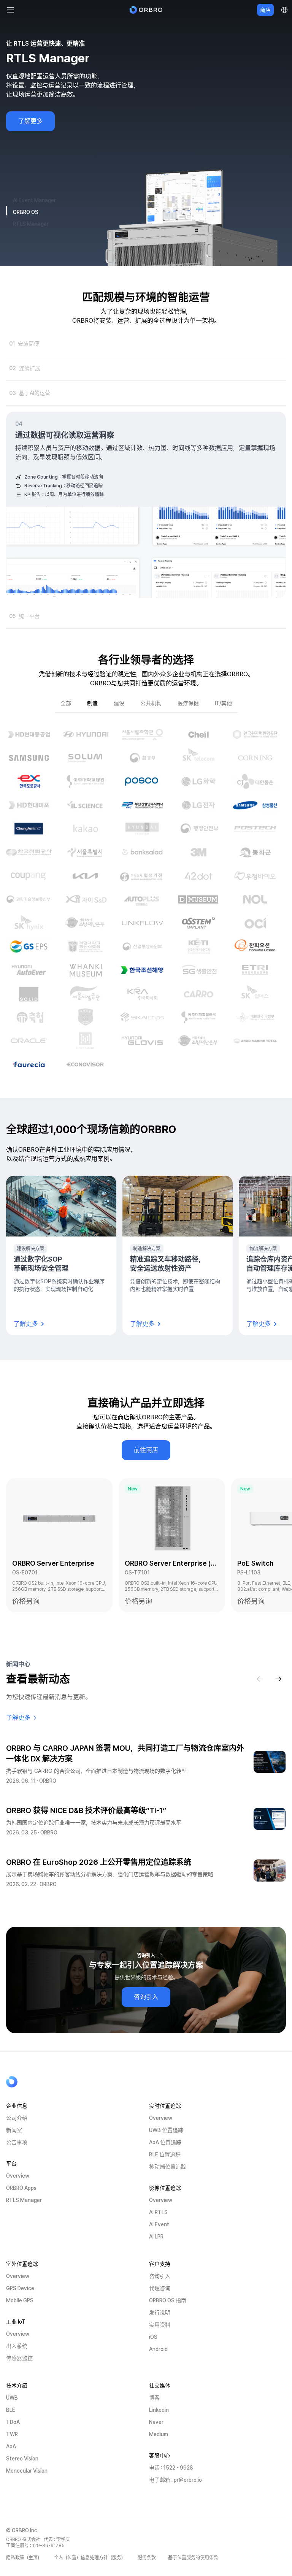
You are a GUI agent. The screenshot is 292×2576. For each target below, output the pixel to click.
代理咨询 (160, 2288)
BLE (11, 2410)
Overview (18, 2176)
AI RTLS (158, 2212)
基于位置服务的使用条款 (193, 2558)
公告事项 (17, 2142)
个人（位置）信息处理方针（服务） (90, 2558)
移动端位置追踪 (168, 2167)
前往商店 (146, 1450)
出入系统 (17, 2346)
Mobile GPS (20, 2300)
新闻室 (14, 2130)
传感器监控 (19, 2358)
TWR (12, 2434)
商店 (265, 10)
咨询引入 (146, 1997)
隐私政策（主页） (24, 2558)
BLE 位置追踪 (165, 2154)
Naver (156, 2422)
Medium (159, 2434)
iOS (153, 2337)
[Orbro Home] (31, 2082)
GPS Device (20, 2288)
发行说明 (160, 2313)
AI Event (159, 2224)
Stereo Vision (22, 2459)
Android (158, 2349)
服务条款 (147, 2558)
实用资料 (160, 2325)
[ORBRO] (146, 10)
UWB (12, 2398)
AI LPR (156, 2237)
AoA (11, 2446)
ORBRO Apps (21, 2188)
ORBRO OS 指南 (168, 2300)
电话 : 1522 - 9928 (171, 2468)
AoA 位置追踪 (165, 2142)
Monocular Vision (27, 2471)
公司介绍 (17, 2118)
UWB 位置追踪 (166, 2130)
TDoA (13, 2422)
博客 (154, 2398)
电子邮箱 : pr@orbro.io (175, 2480)
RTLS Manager (24, 2200)
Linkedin (159, 2410)
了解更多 (30, 121)
